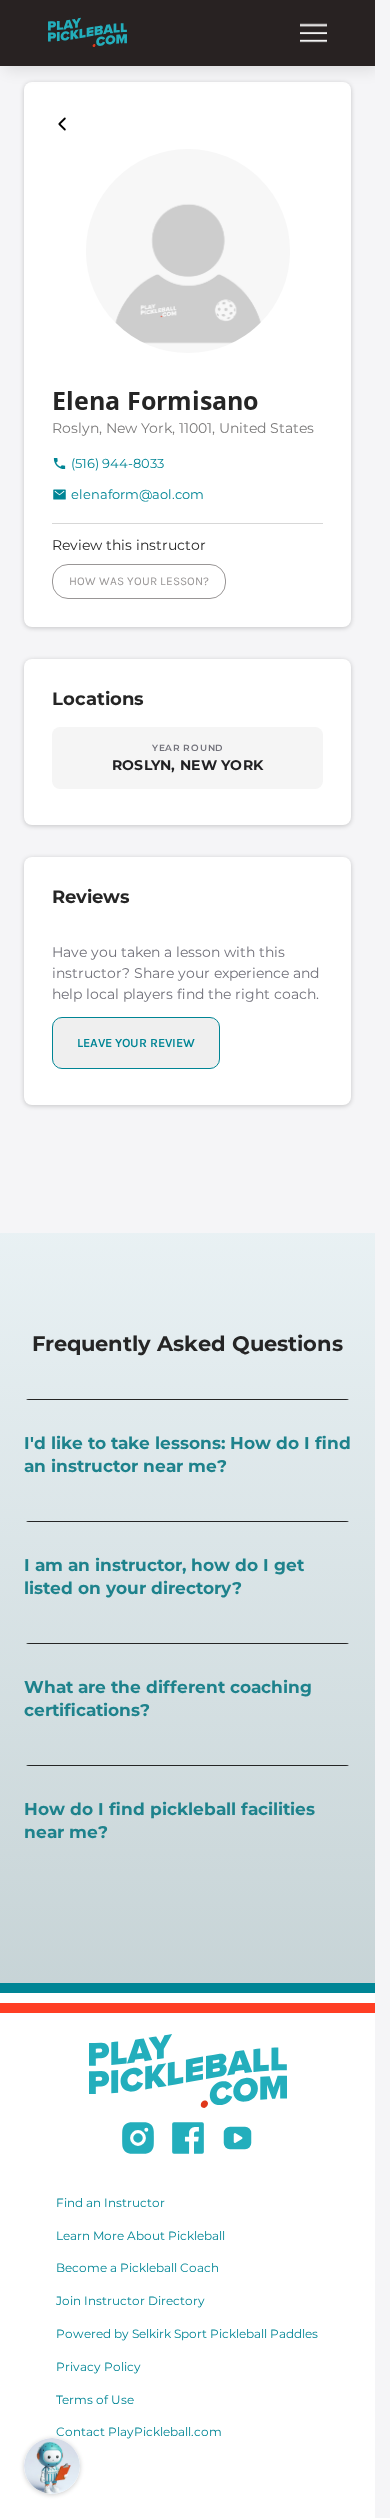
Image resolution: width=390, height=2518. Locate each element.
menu (313, 33)
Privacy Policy (98, 2366)
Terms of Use (95, 2399)
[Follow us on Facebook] (188, 2141)
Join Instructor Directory (130, 2300)
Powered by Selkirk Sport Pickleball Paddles (187, 2333)
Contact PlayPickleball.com (139, 2431)
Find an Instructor (110, 2202)
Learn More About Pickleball (140, 2235)
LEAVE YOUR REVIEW (136, 1042)
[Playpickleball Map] (66, 124)
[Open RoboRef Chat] (52, 2466)
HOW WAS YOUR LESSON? (139, 581)
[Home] (87, 32)
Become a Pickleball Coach (137, 2267)
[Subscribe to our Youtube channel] (237, 2141)
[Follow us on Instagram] (138, 2141)
